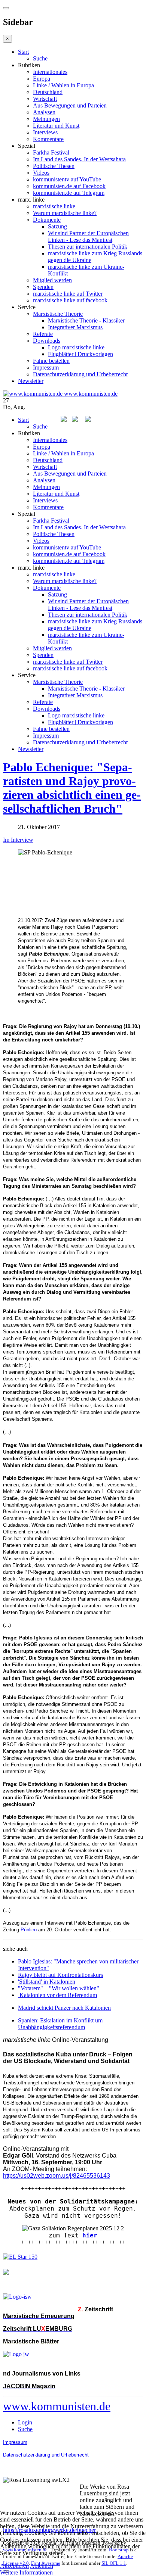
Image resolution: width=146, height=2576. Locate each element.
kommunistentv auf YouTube (67, 179)
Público (29, 1930)
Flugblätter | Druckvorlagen (80, 354)
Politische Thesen (54, 166)
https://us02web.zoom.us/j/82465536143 (57, 2176)
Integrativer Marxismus (75, 327)
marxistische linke (54, 206)
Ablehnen (42, 2566)
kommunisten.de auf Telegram (69, 193)
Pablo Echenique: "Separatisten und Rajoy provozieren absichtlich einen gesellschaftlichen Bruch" (72, 788)
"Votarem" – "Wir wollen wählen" (59, 1988)
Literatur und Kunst (56, 126)
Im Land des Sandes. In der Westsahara (79, 159)
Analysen (44, 112)
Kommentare (48, 139)
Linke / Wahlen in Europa (63, 85)
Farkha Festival (51, 152)
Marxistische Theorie (58, 314)
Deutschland (48, 92)
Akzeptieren (14, 2566)
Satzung (57, 226)
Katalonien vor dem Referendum (58, 1995)
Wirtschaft (45, 99)
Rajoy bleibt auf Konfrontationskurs (60, 1975)
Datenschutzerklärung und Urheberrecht (80, 374)
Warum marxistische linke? (65, 213)
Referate (43, 334)
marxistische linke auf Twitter (68, 294)
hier (90, 2235)
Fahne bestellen (51, 361)
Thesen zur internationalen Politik (88, 247)
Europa (42, 79)
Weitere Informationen (26, 2572)
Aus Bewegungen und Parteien (70, 105)
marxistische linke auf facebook (70, 300)
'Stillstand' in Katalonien (47, 1982)
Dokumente (47, 220)
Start (23, 52)
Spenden (43, 287)
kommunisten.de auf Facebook (69, 186)
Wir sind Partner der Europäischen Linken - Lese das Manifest (88, 236)
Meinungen (46, 119)
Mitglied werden (52, 280)
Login (25, 2422)
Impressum (46, 367)
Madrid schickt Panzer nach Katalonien (64, 2008)
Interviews (45, 132)
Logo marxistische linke (76, 347)
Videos (41, 173)
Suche (40, 58)
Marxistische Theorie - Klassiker (86, 320)
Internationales (50, 72)
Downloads (47, 341)
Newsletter (31, 381)
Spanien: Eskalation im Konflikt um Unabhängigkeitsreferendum (60, 2024)
